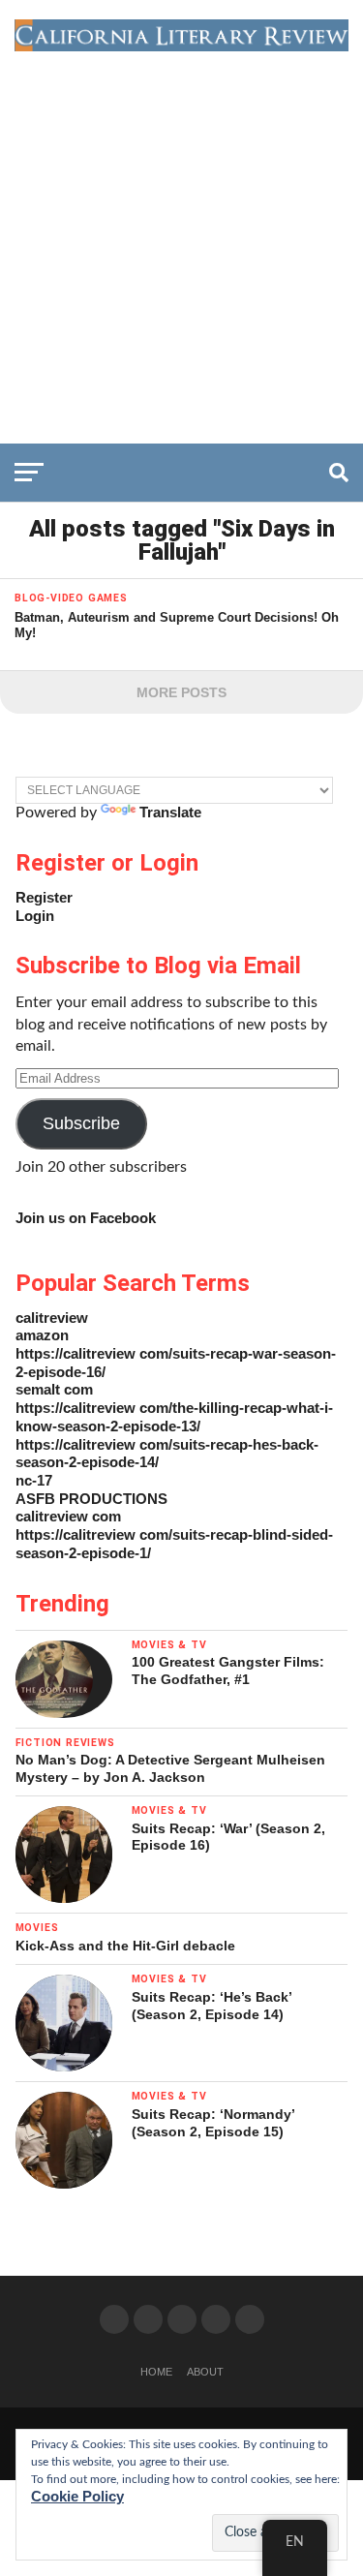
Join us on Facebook (86, 1218)
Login (35, 916)
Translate (170, 812)
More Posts (181, 692)
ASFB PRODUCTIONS (91, 1499)
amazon (42, 1335)
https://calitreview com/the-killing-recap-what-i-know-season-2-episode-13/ (174, 1417)
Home (156, 2372)
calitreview (52, 1318)
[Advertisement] (181, 243)
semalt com (54, 1389)
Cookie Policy (77, 2496)
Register (44, 897)
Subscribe (81, 1123)
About (205, 2372)
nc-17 (34, 1480)
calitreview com (68, 1516)
